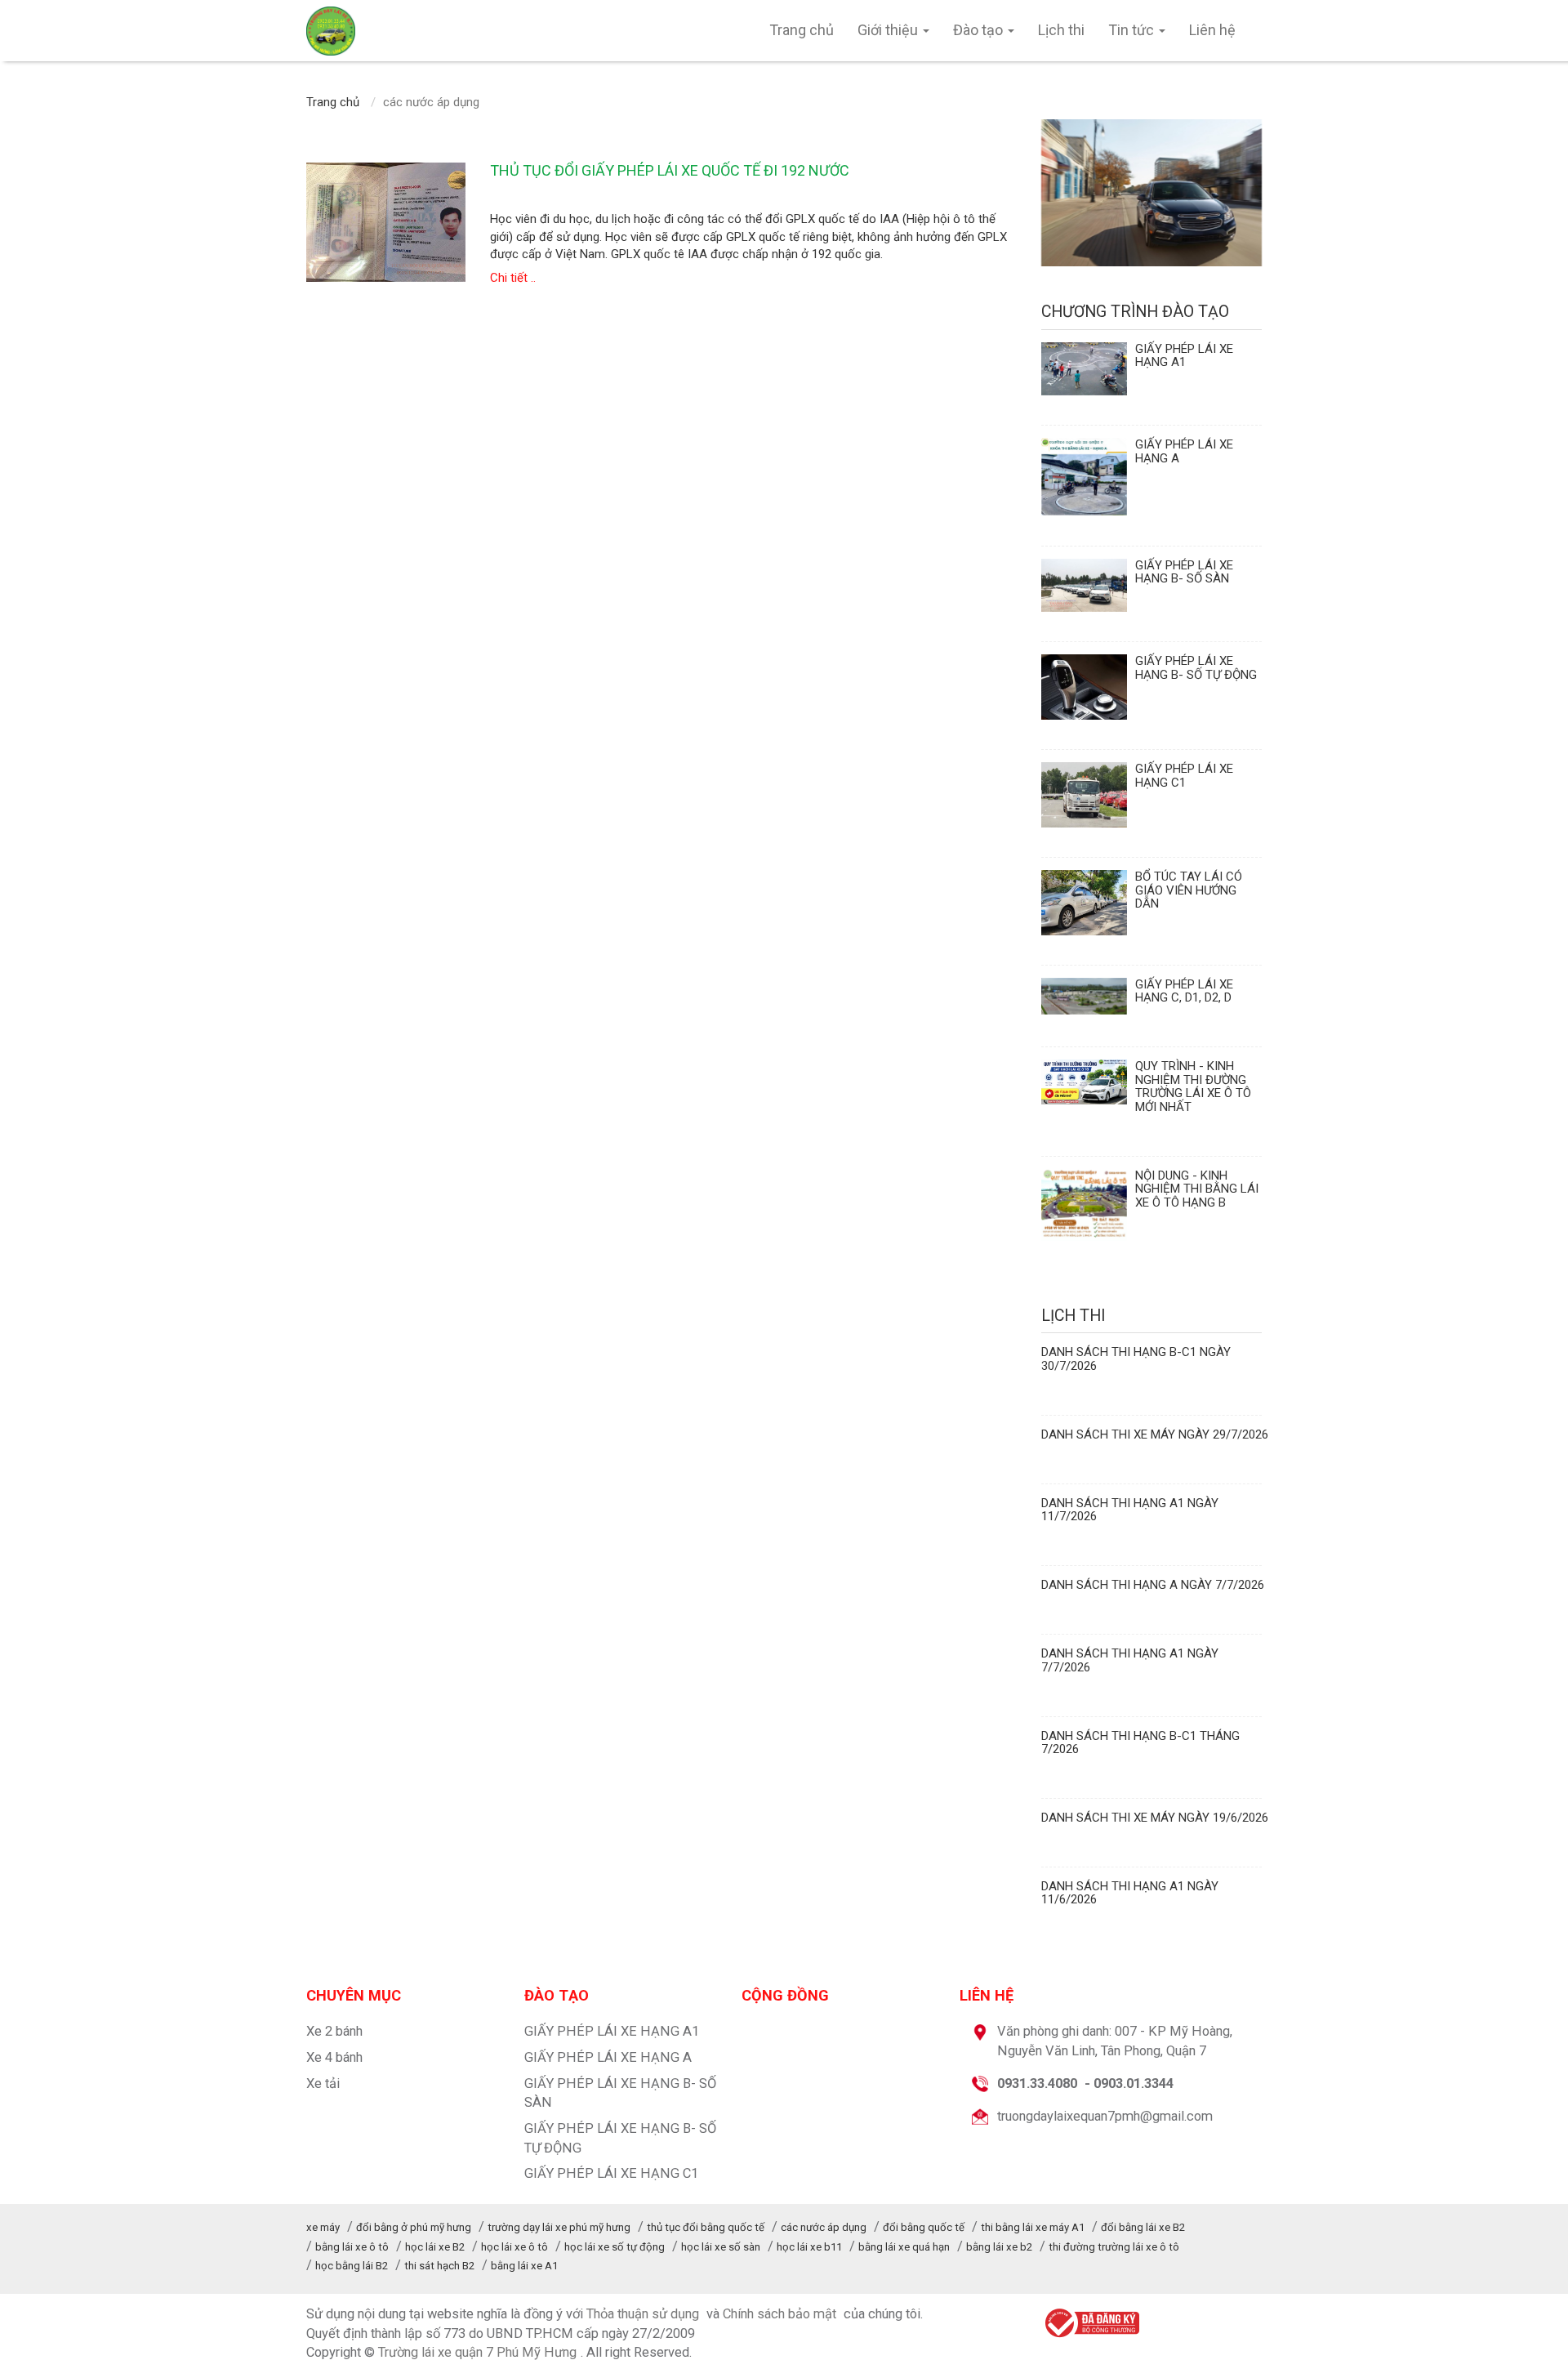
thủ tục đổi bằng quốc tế (706, 2227)
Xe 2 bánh (334, 2031)
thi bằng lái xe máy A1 (1033, 2227)
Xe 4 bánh (334, 2057)
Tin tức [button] (1133, 30)
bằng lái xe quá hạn (904, 2247)
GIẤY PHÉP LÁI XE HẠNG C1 (611, 2173)
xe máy (323, 2227)
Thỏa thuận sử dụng (643, 2314)
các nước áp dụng (824, 2227)
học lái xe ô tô (514, 2247)
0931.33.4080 (1037, 2083)
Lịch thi (1061, 30)
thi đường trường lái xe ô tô (1114, 2247)
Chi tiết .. (513, 278)
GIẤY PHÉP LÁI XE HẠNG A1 (612, 2031)
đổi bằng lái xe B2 (1143, 2227)
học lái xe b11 (809, 2247)
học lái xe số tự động (615, 2247)
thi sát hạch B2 (439, 2266)
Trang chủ (802, 30)
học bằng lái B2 (352, 2266)
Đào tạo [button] (980, 30)
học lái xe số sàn (721, 2247)
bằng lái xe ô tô (352, 2247)
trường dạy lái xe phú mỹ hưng (559, 2227)
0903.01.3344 (1134, 2083)
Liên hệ (1212, 30)
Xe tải (323, 2083)
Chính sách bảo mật (780, 2314)
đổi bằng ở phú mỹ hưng (414, 2227)
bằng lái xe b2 (999, 2247)
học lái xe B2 (435, 2247)
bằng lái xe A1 (524, 2266)
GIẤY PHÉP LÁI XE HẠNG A (608, 2057)
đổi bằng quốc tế (924, 2227)
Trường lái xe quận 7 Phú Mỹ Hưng (477, 2352)
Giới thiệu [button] (889, 30)
